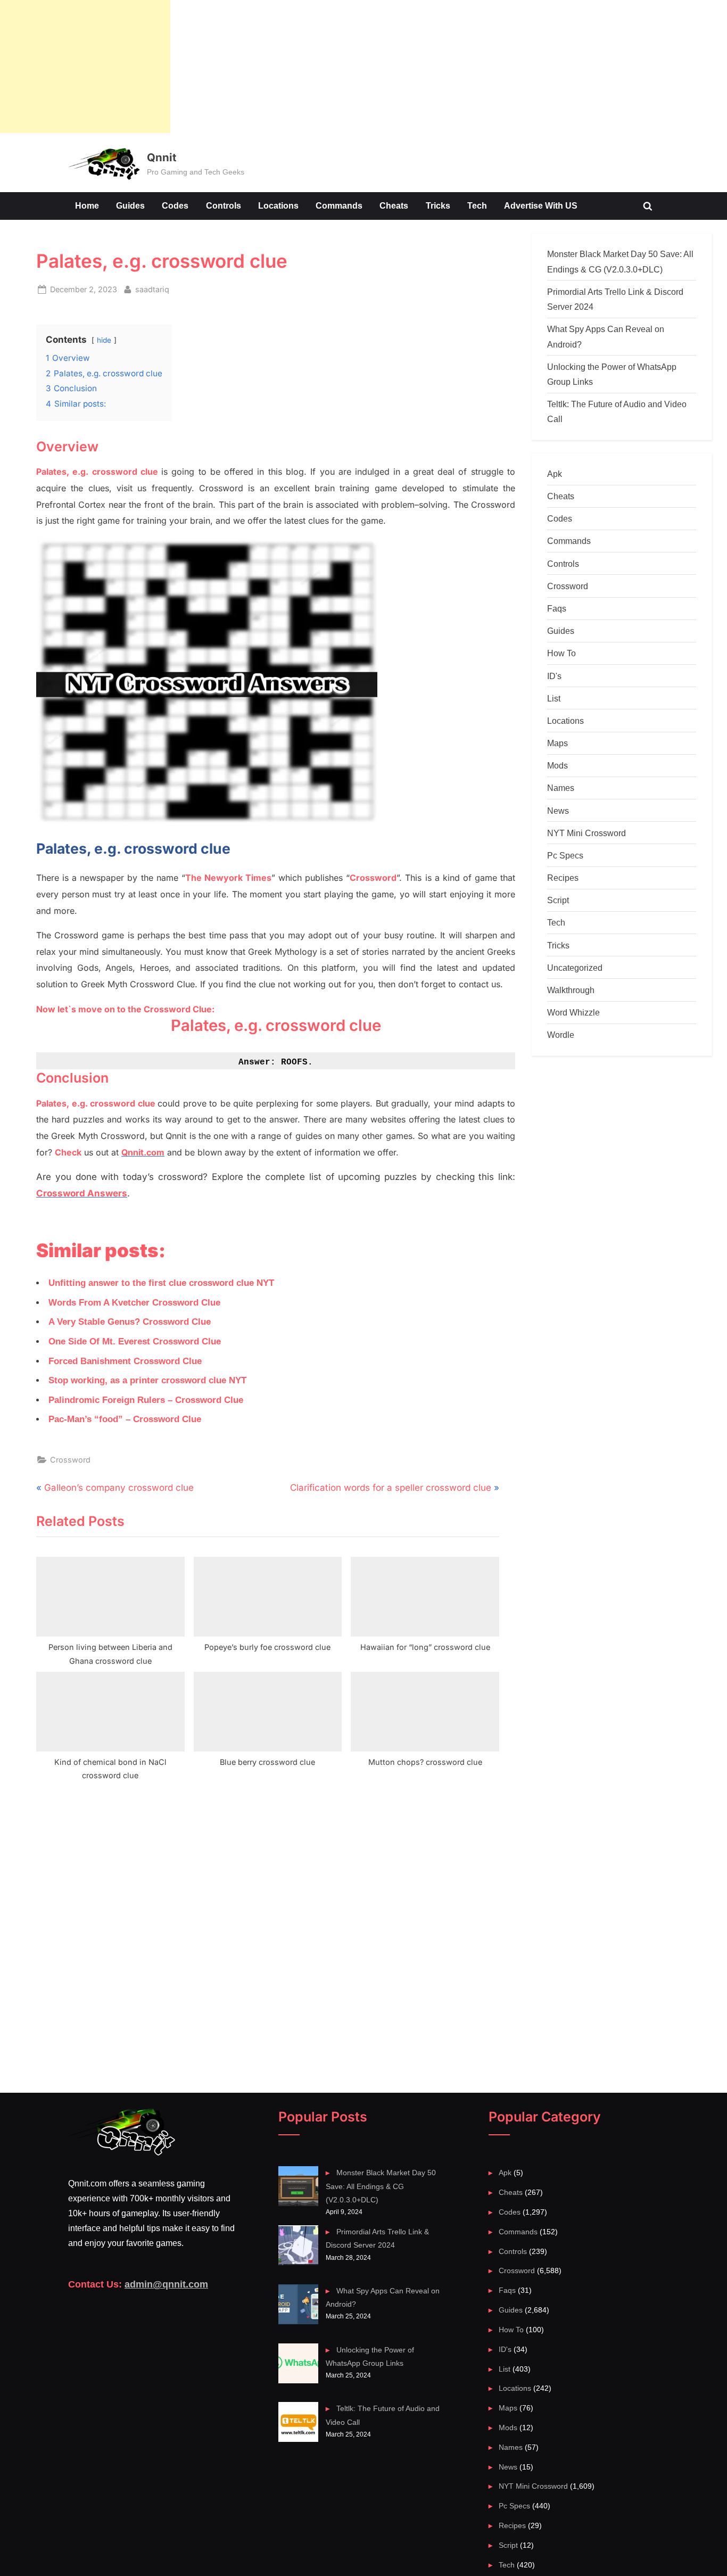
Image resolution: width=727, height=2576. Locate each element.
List (554, 698)
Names (561, 788)
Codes (175, 205)
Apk (555, 474)
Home (87, 205)
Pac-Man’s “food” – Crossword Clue (125, 1419)
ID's (554, 676)
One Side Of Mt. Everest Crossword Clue (135, 1341)
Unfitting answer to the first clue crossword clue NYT (161, 1283)
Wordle (561, 1035)
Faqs (557, 608)
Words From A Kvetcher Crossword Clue (134, 1303)
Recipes (563, 878)
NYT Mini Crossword (586, 833)
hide (104, 340)
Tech (477, 205)
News (558, 811)
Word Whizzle (573, 1012)
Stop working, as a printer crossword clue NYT (147, 1380)
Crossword (70, 1460)
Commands (339, 205)
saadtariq (152, 289)
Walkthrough (571, 990)
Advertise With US (541, 205)
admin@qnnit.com (166, 2284)
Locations (278, 205)
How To (561, 653)
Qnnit (162, 157)
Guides (130, 205)
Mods (557, 765)
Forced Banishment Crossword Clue (125, 1361)
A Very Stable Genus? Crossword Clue (130, 1322)
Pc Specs (565, 855)
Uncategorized (575, 968)
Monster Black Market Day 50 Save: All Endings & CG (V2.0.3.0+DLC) (381, 2186)
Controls (224, 205)
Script (558, 900)
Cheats (394, 205)
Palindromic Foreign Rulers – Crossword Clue (146, 1400)
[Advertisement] (85, 67)
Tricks (438, 205)
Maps (557, 743)
